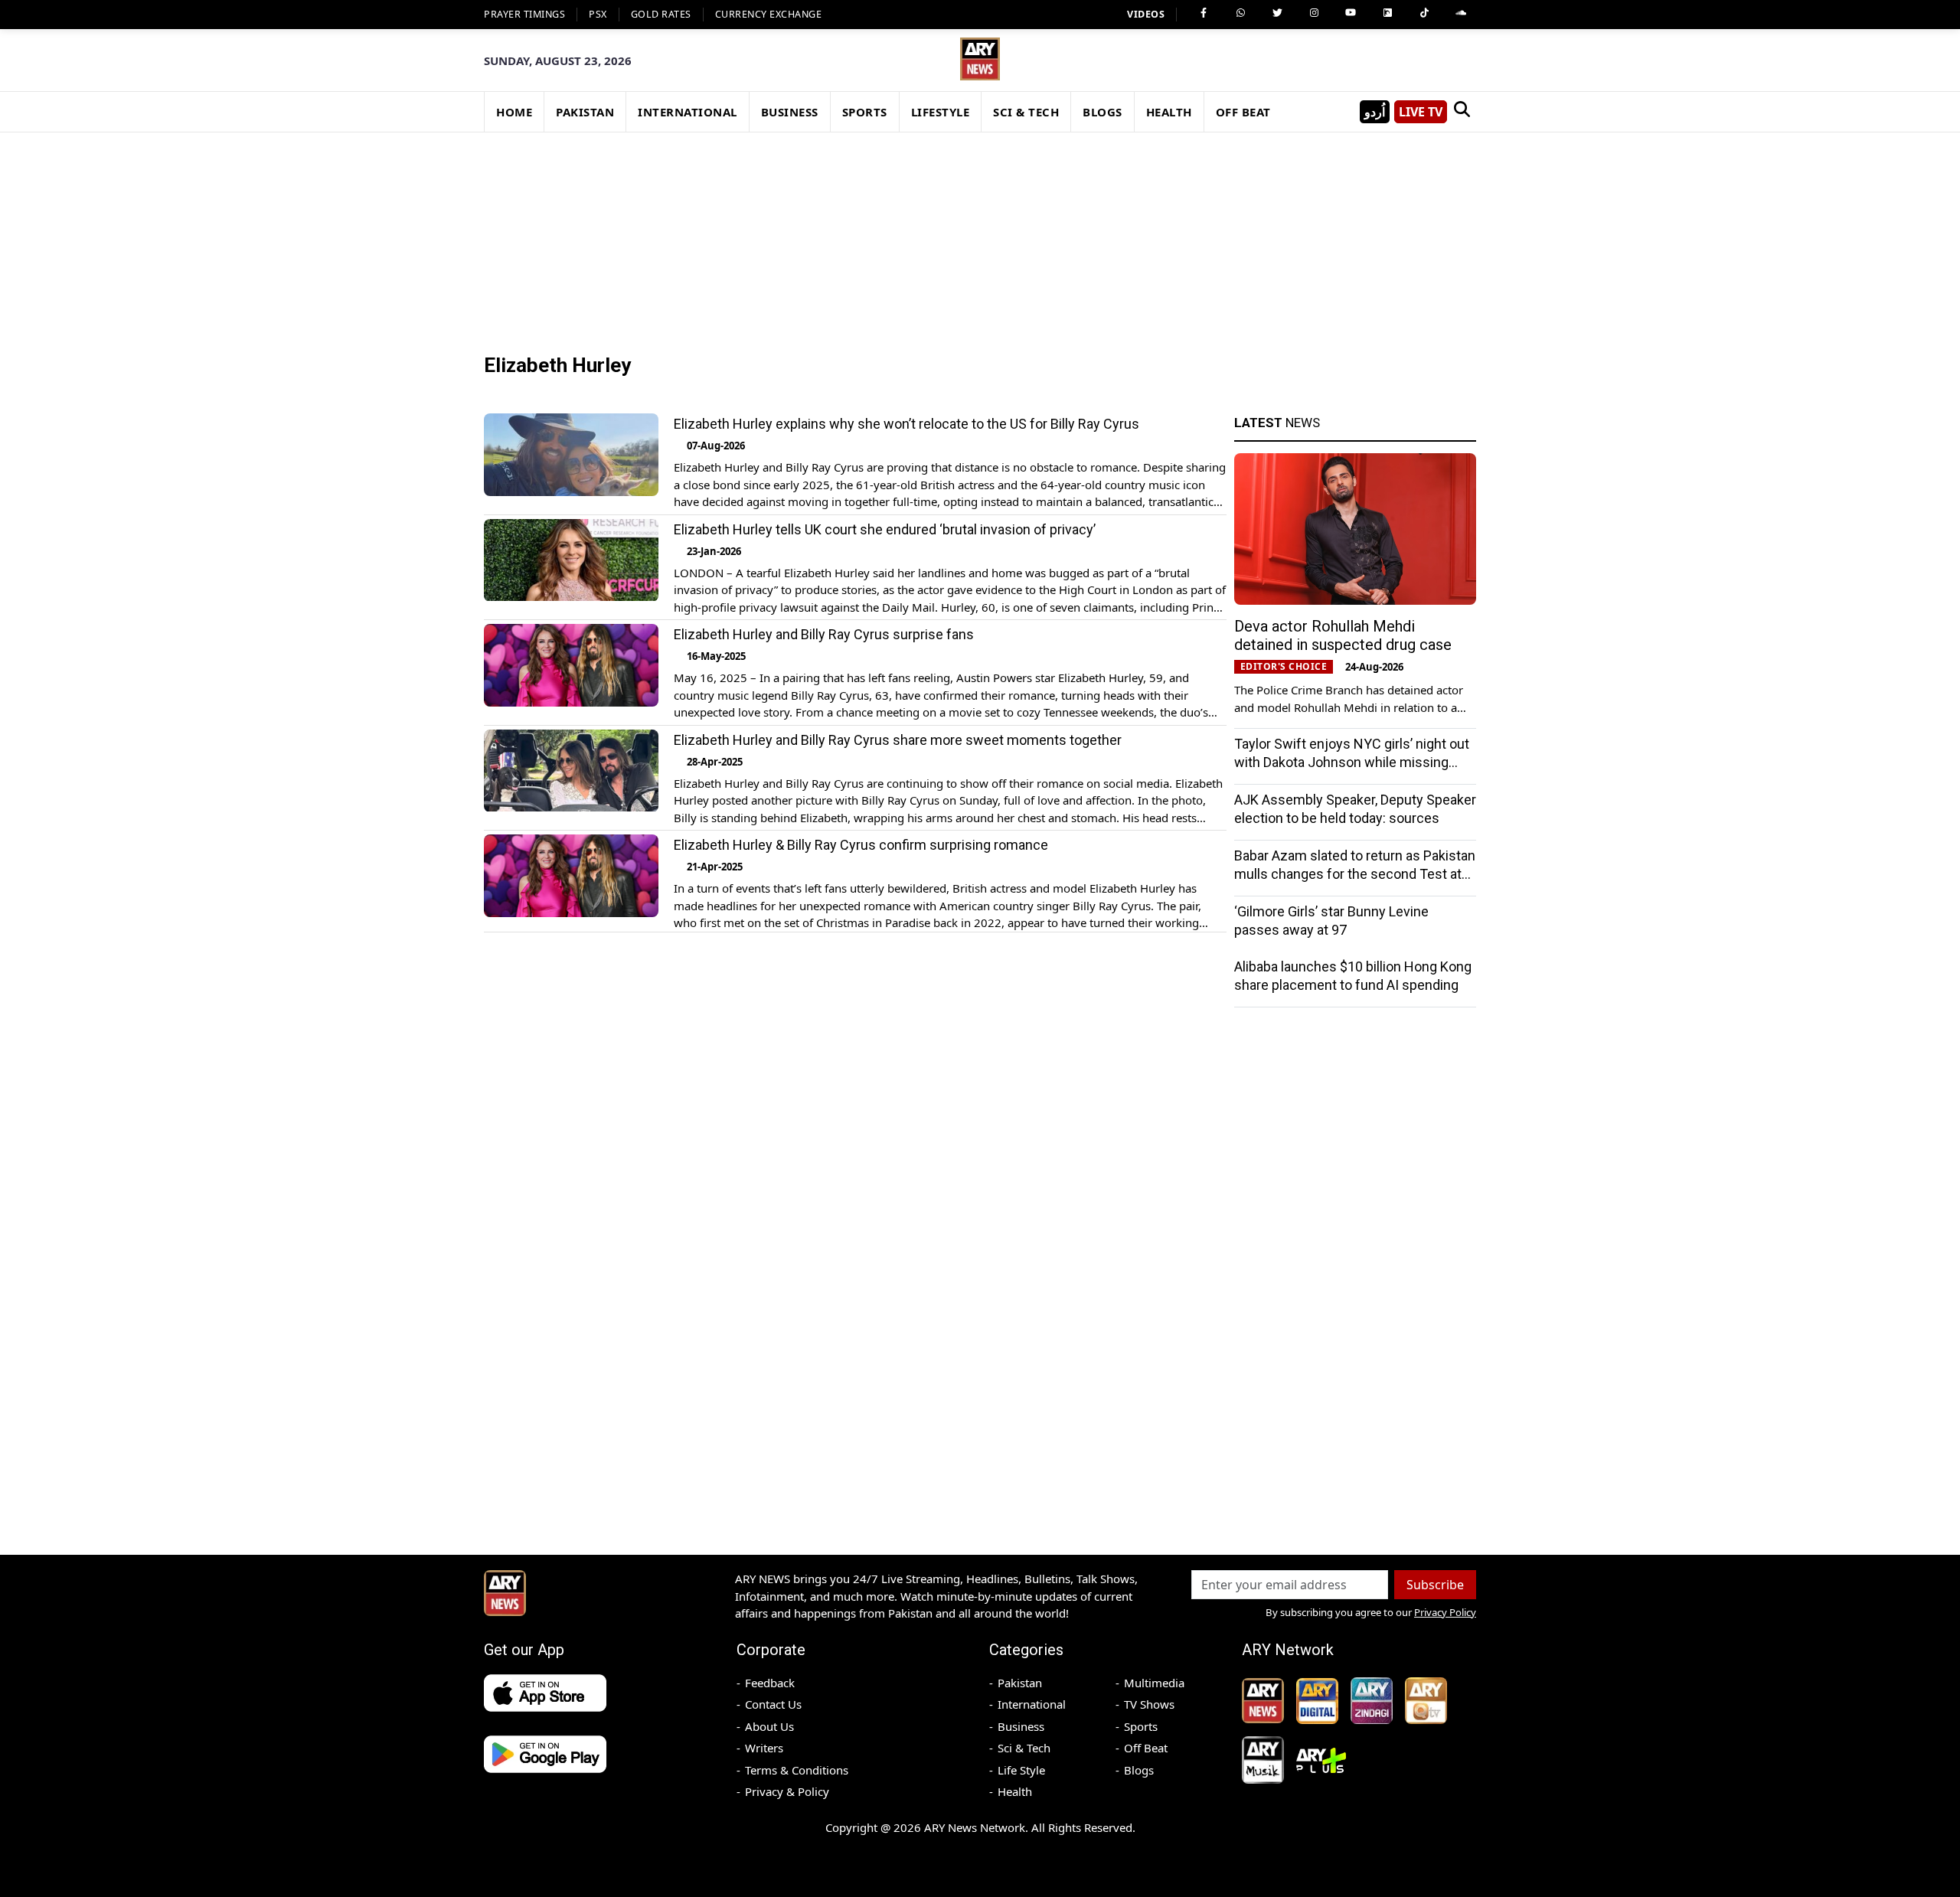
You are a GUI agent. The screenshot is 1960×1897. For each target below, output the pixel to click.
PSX (598, 14)
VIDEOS (1146, 14)
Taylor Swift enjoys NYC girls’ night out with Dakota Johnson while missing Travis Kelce (1352, 762)
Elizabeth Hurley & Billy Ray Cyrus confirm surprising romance (861, 845)
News (1277, 423)
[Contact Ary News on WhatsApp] (1240, 13)
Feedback (770, 1683)
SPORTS (865, 112)
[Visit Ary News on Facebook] (1204, 13)
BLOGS (1102, 112)
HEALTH (1169, 112)
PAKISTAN (585, 112)
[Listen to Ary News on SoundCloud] (1461, 13)
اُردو (1375, 112)
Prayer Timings (524, 14)
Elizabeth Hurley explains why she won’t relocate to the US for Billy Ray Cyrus (906, 424)
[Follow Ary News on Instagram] (1314, 13)
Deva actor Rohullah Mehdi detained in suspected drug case (1343, 635)
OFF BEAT (1243, 112)
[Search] (1462, 112)
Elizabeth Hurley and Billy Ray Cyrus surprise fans (824, 634)
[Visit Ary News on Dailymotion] (1387, 13)
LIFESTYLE (941, 112)
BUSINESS (790, 112)
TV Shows (1149, 1704)
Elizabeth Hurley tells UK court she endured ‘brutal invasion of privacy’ (885, 529)
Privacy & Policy (787, 1791)
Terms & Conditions (797, 1770)
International (1032, 1704)
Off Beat (1146, 1748)
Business (1021, 1726)
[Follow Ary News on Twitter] (1277, 13)
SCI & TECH (1026, 112)
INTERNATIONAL (688, 112)
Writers (764, 1748)
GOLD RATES (661, 14)
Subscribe (1435, 1585)
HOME (514, 112)
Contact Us (773, 1704)
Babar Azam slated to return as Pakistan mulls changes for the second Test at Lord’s (1355, 874)
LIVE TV (1421, 112)
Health (1015, 1791)
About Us (769, 1726)
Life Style (1021, 1770)
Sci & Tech (1024, 1748)
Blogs (1139, 1770)
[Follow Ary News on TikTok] (1424, 13)
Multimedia (1154, 1683)
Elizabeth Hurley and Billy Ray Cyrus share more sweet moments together (898, 740)
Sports (1141, 1726)
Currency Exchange (769, 14)
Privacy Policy (1445, 1612)
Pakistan (1020, 1683)
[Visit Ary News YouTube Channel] (1351, 13)
